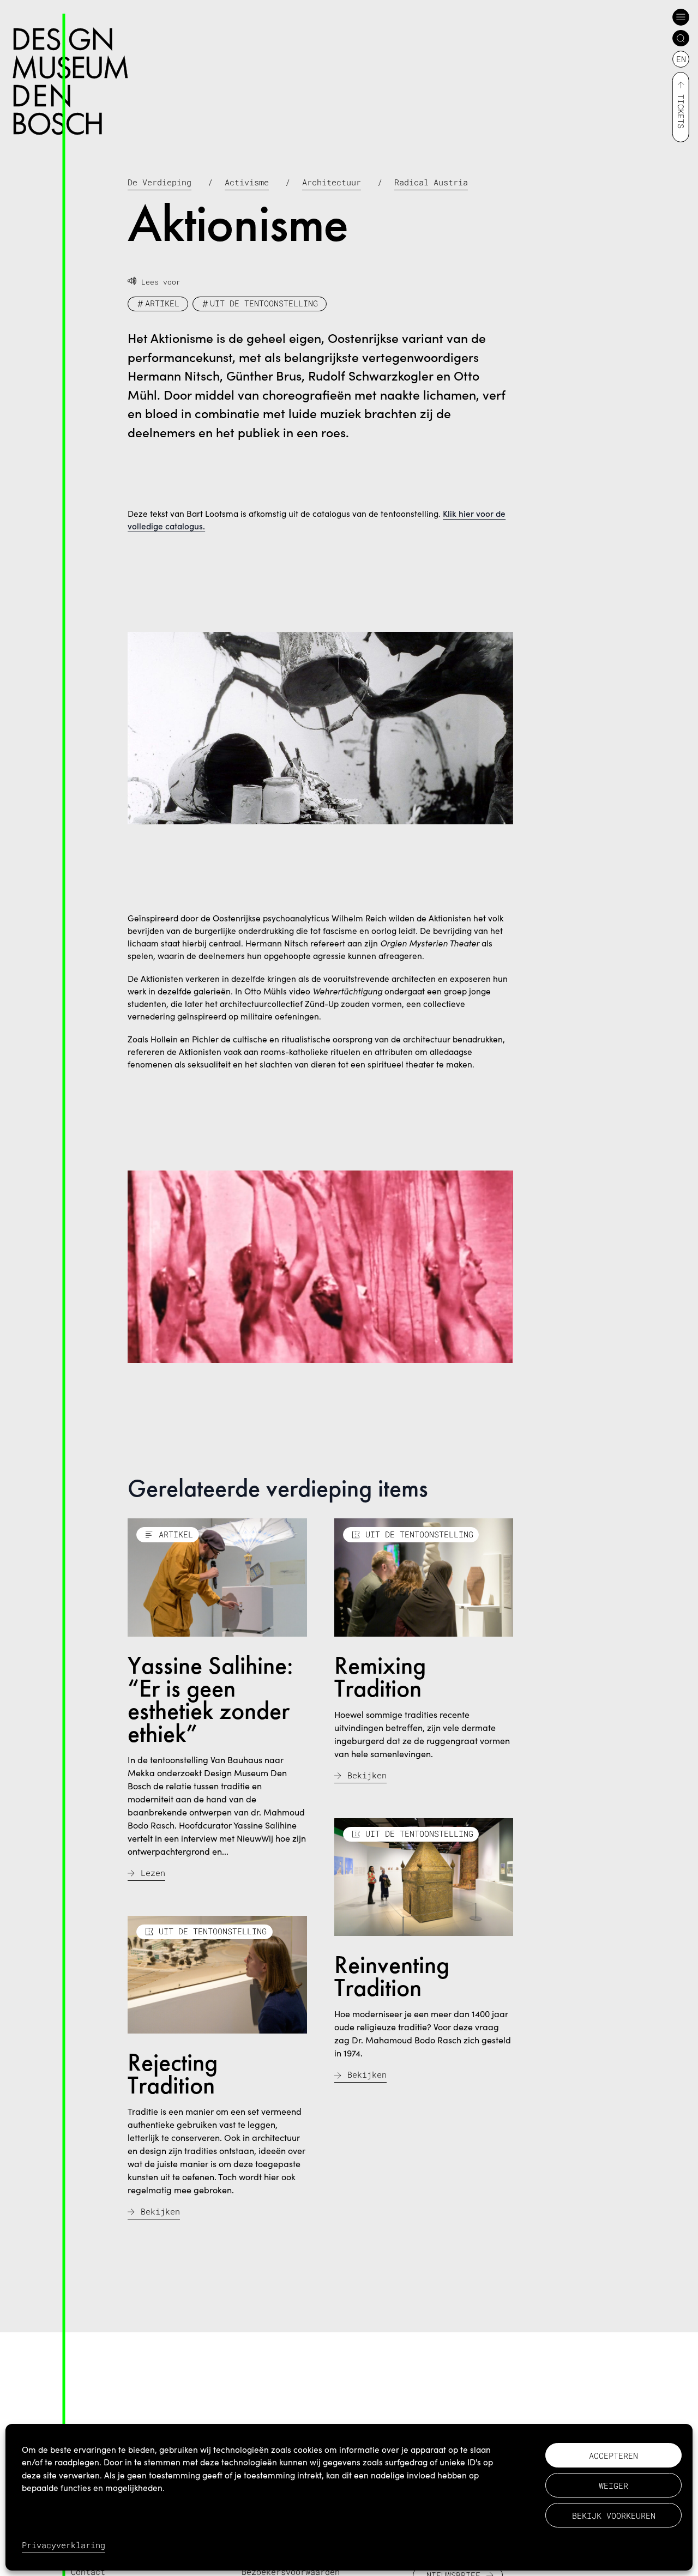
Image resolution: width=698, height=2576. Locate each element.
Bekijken (367, 1775)
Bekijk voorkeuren (614, 2515)
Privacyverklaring (64, 2545)
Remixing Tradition (380, 1676)
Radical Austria (431, 182)
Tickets (681, 111)
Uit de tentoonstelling (264, 303)
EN (681, 59)
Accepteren (613, 2456)
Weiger (613, 2485)
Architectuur (332, 182)
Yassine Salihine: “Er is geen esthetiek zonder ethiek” (210, 1699)
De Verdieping (160, 182)
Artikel (162, 303)
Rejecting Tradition (173, 2073)
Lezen (153, 1873)
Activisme (247, 182)
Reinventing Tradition (392, 1976)
